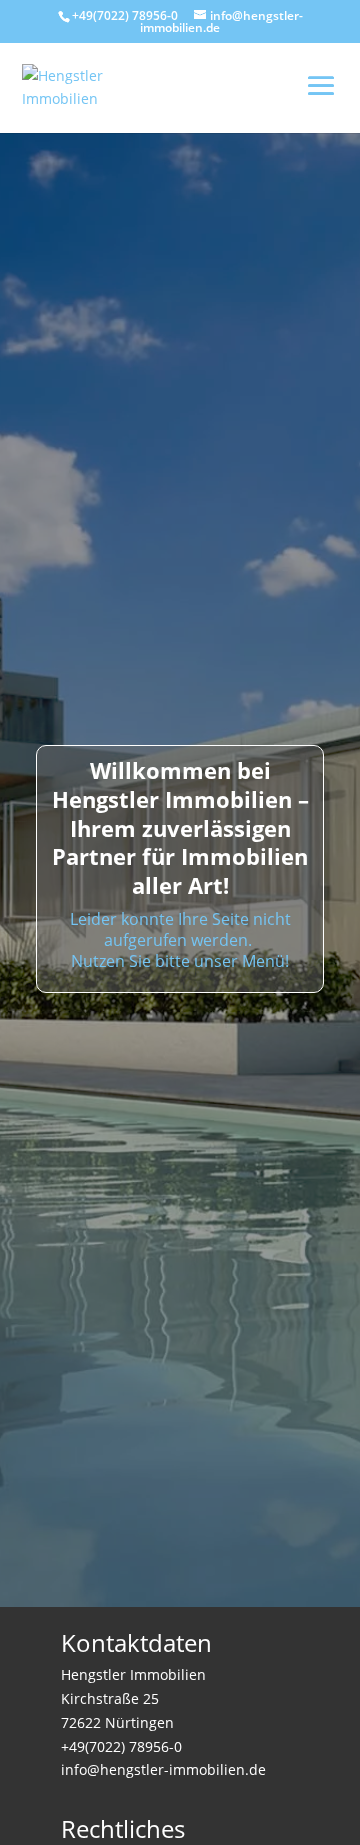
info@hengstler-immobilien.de (163, 1769)
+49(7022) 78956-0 (125, 15)
